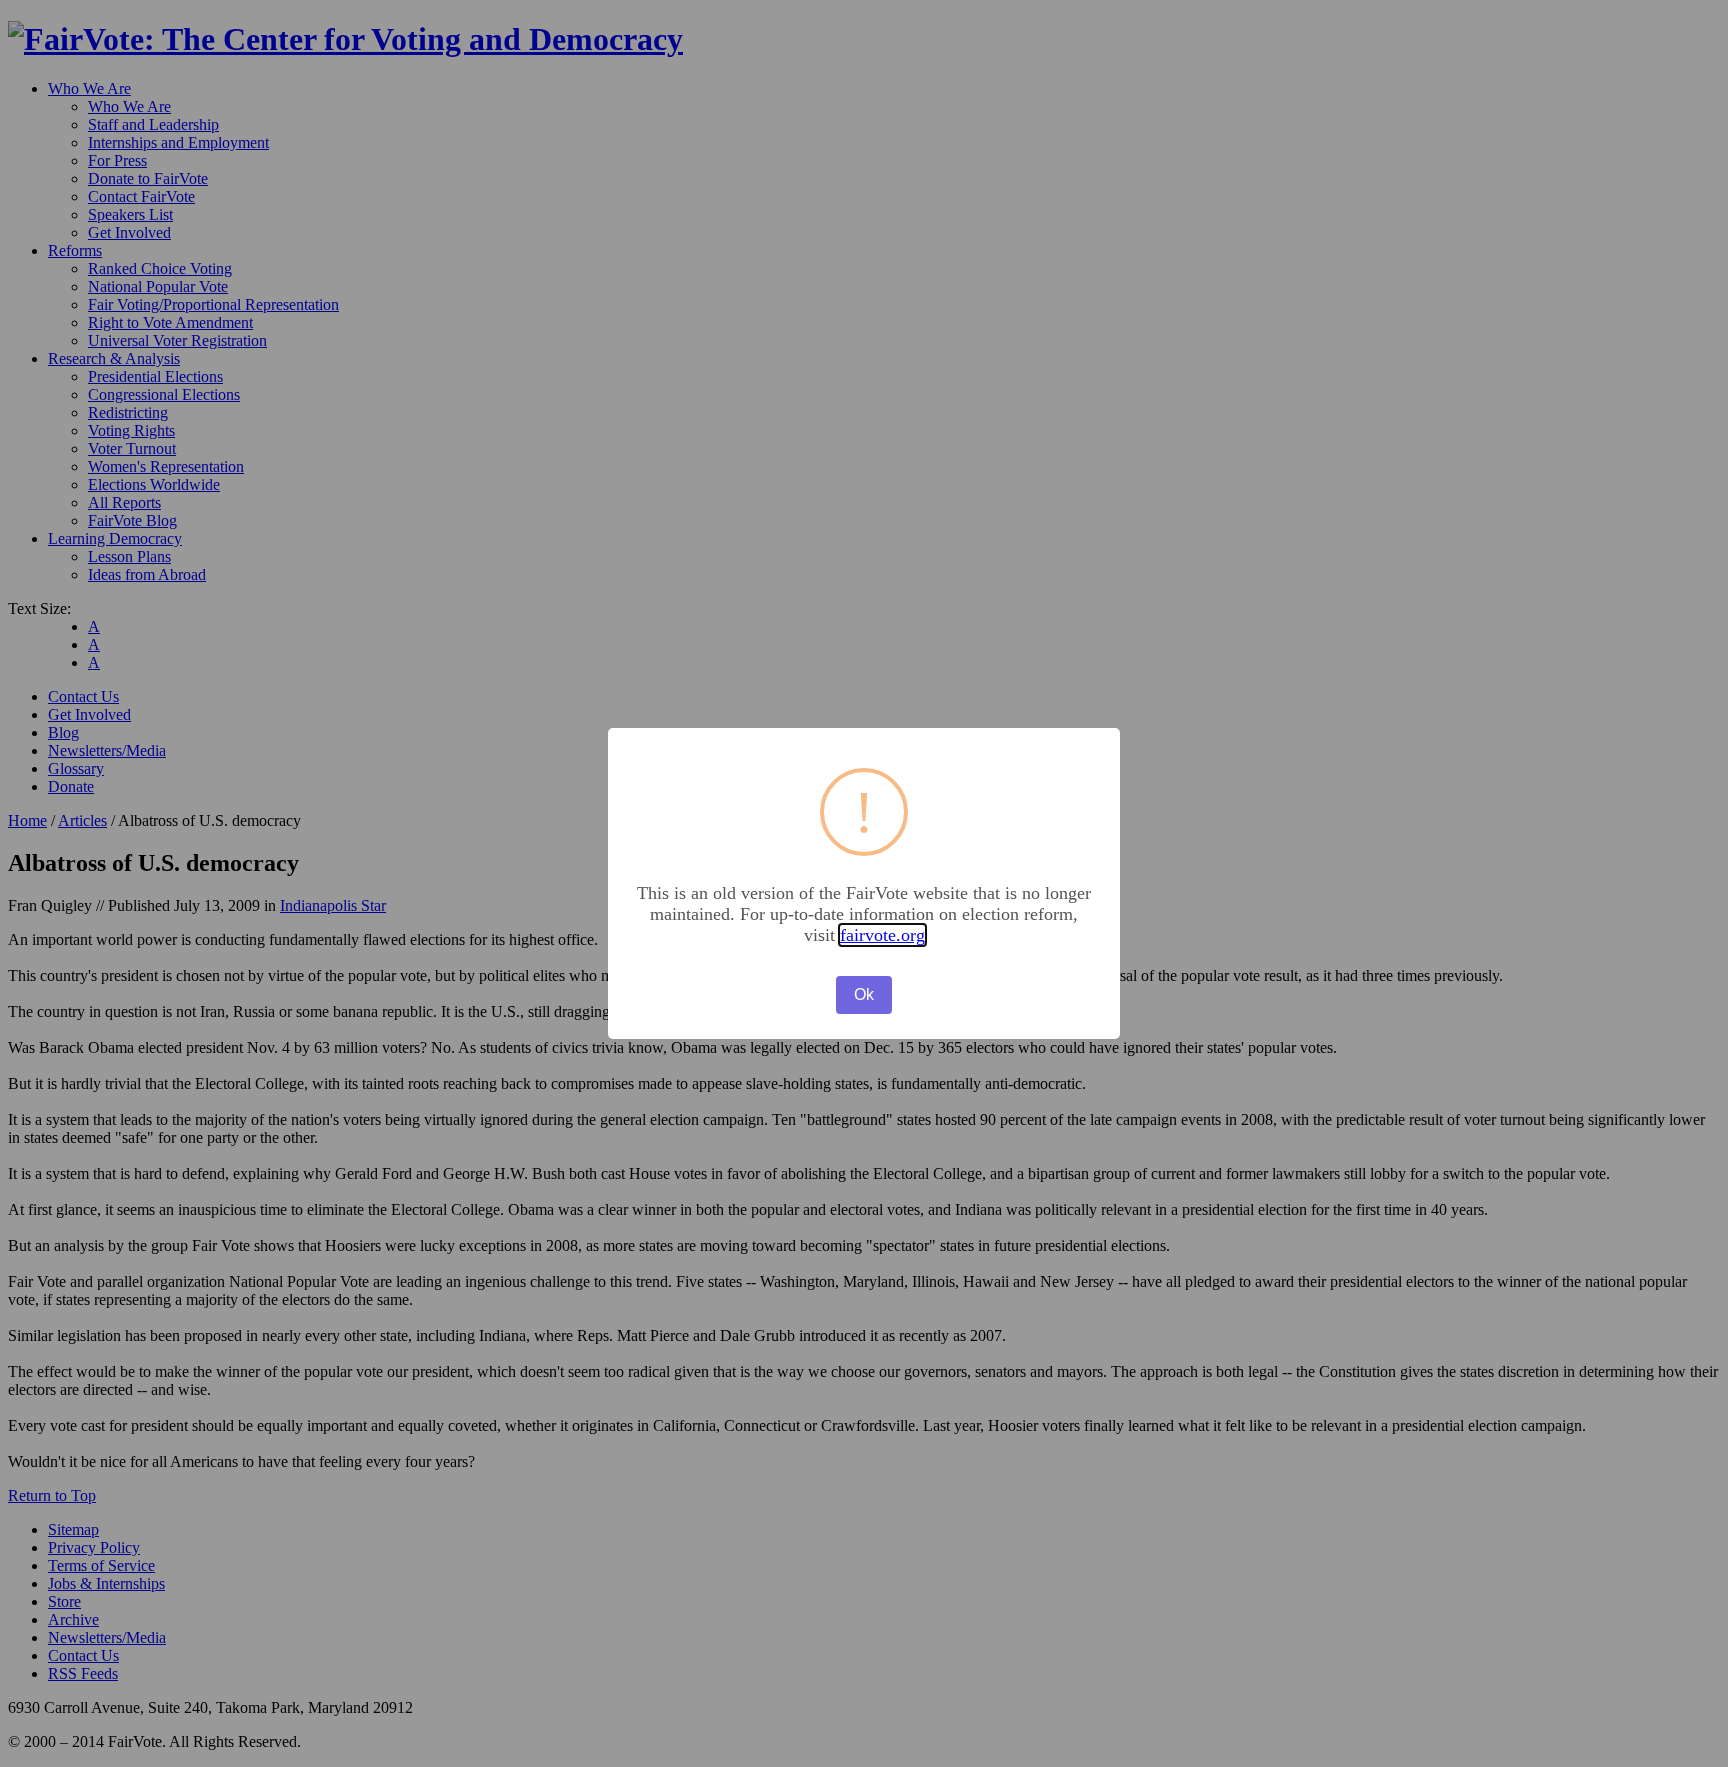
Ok (864, 994)
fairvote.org (882, 935)
